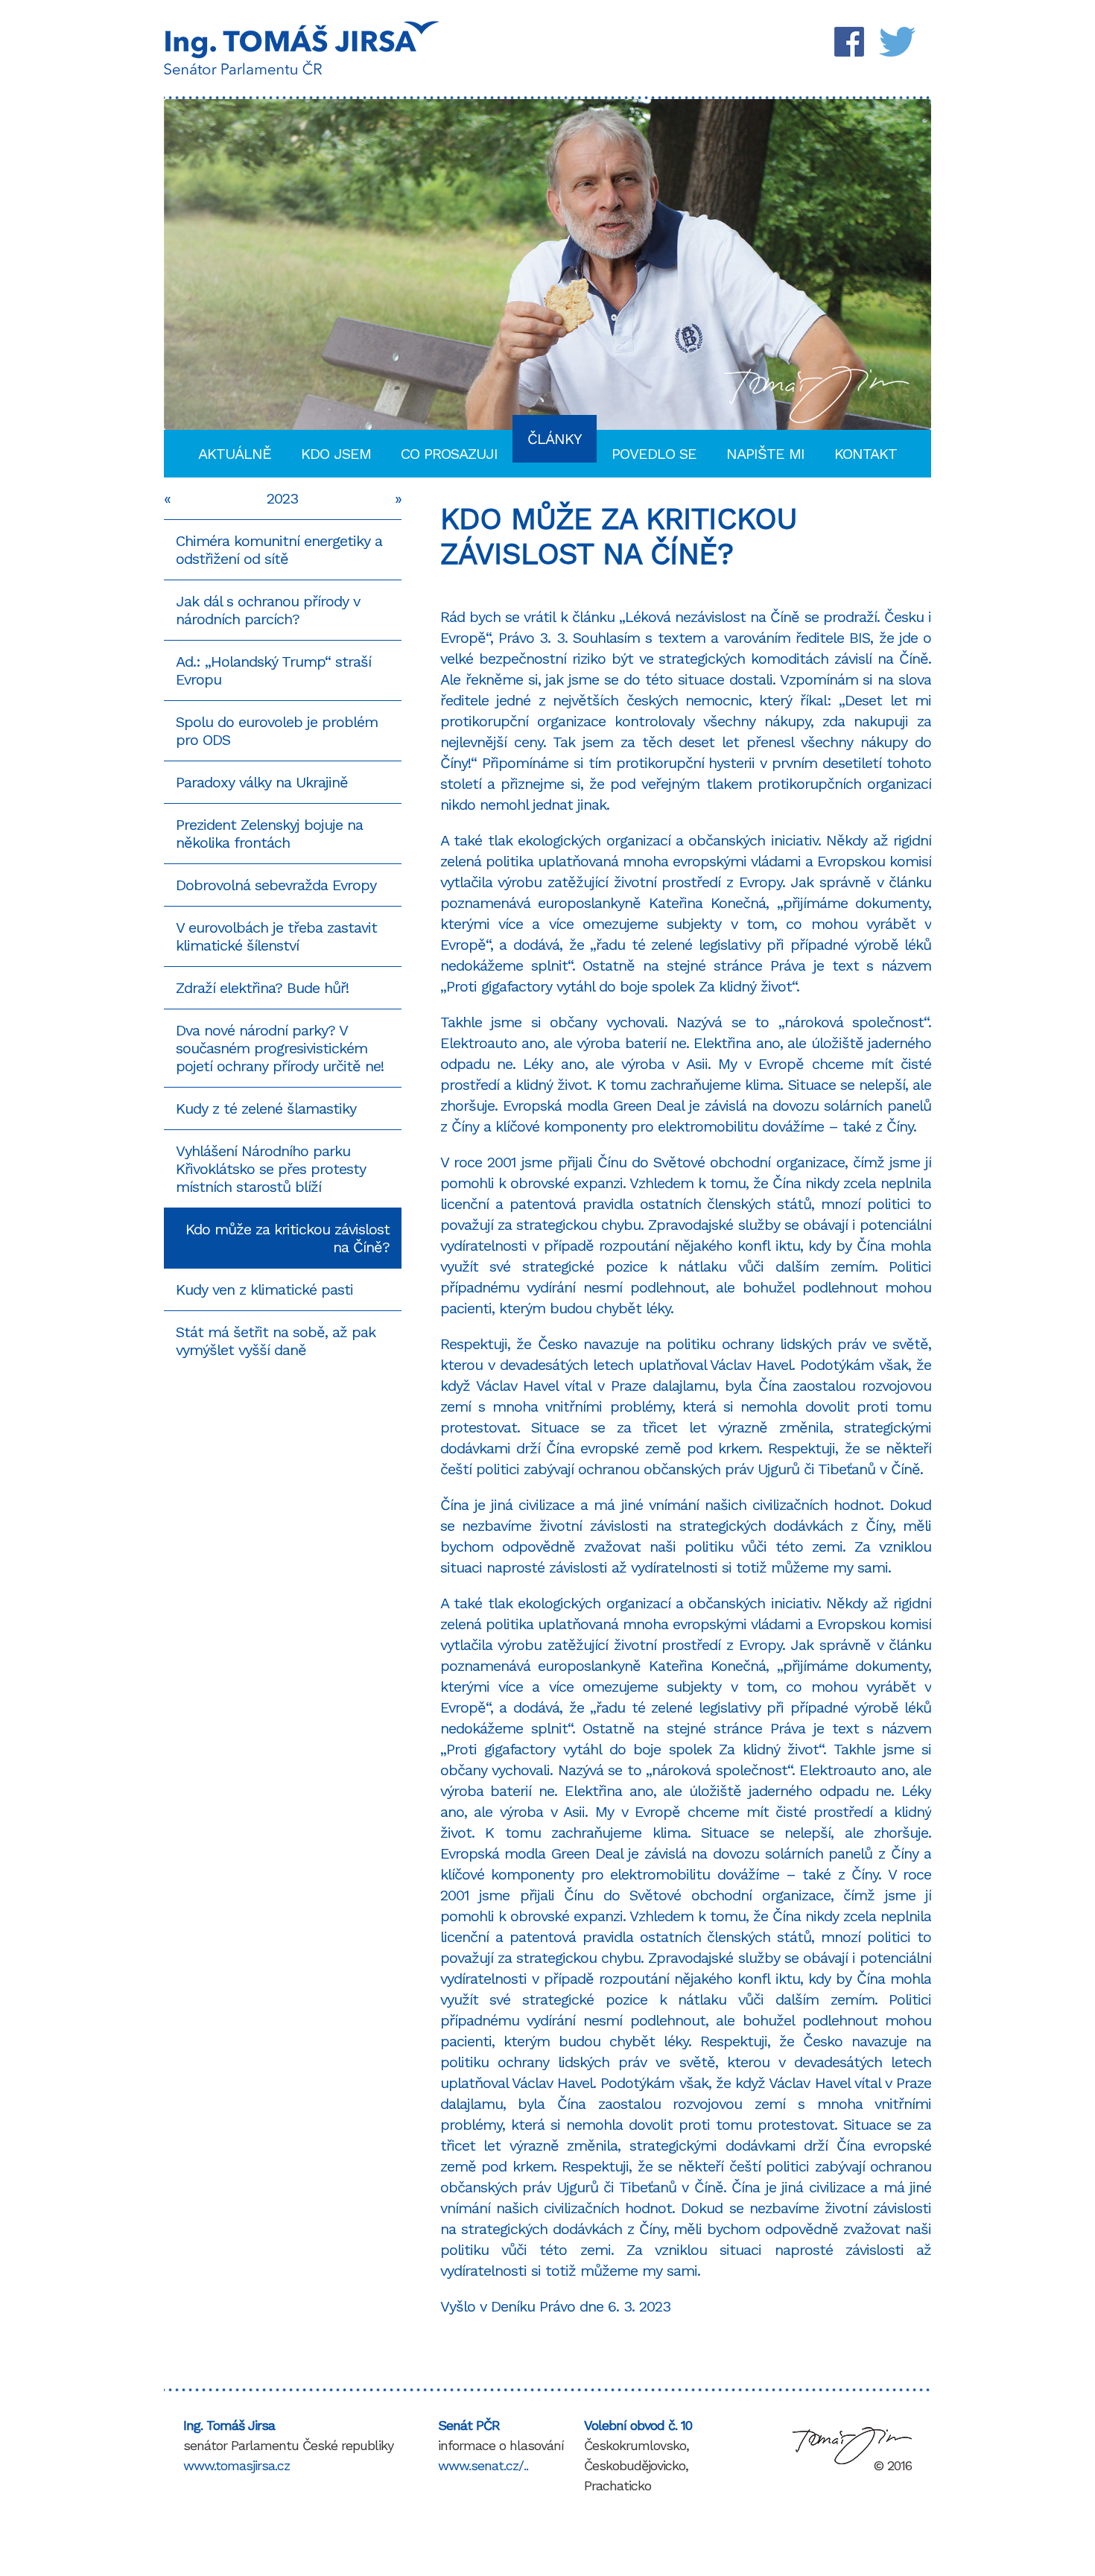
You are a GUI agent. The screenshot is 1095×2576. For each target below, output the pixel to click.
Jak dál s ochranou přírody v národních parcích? (268, 610)
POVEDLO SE (654, 454)
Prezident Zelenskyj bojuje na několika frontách (269, 834)
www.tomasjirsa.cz (237, 2465)
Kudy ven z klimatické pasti (264, 1289)
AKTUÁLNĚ (235, 454)
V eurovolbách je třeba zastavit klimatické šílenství (276, 936)
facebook (853, 42)
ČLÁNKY (555, 439)
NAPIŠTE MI (765, 454)
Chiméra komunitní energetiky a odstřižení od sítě (279, 550)
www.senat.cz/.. (483, 2465)
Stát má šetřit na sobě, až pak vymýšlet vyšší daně (276, 1341)
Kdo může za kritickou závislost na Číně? (288, 1238)
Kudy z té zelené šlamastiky (266, 1108)
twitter (898, 42)
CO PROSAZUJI (449, 454)
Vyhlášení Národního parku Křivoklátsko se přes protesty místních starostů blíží (271, 1169)
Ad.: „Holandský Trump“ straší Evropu (273, 670)
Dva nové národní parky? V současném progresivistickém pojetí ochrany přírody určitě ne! (280, 1048)
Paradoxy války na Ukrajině (262, 782)
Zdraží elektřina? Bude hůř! (262, 988)
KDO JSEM (336, 454)
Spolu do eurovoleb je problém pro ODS (277, 731)
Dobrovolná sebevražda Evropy (276, 885)
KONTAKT (866, 454)
